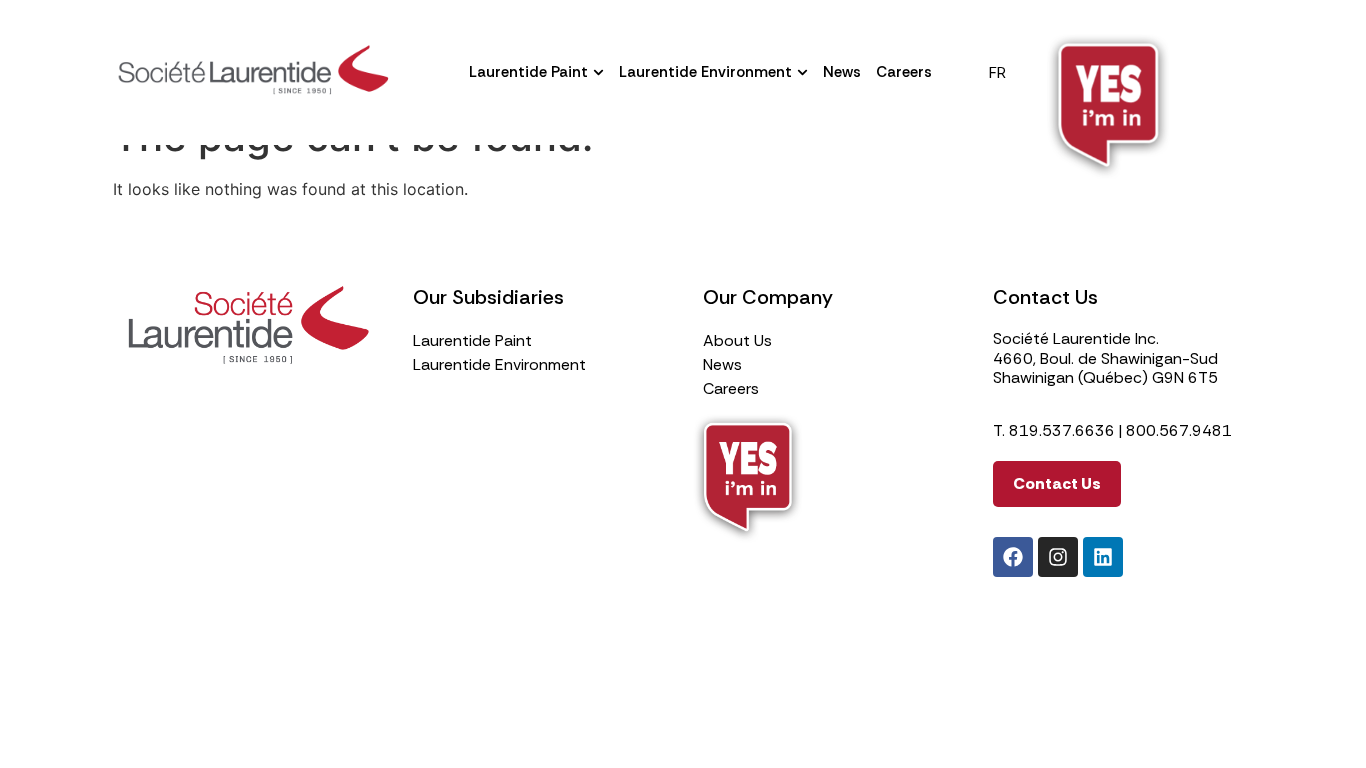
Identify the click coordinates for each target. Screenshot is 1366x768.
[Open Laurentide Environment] (802, 72)
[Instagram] (1058, 557)
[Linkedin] (1103, 557)
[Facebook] (1013, 557)
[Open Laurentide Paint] (598, 72)
